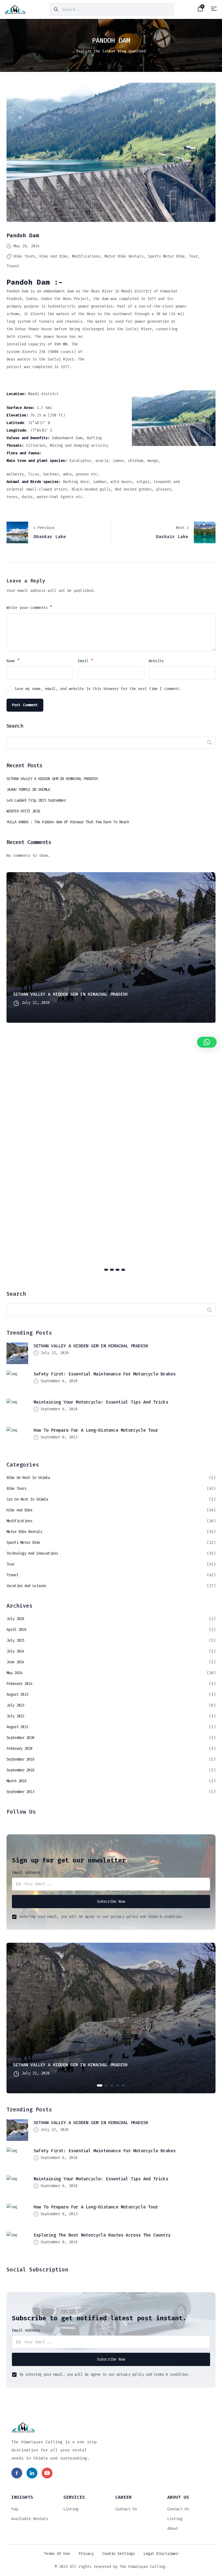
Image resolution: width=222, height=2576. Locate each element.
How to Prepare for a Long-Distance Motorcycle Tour (96, 1430)
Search (15, 726)
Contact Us (126, 2509)
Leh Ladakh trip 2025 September (36, 800)
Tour (193, 256)
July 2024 (15, 1651)
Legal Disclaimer (161, 2554)
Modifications (86, 256)
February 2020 (19, 1749)
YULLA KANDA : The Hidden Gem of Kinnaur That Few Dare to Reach (68, 822)
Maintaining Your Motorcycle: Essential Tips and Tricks (101, 1402)
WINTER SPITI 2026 (23, 811)
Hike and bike (54, 256)
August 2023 (17, 1694)
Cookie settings (119, 2554)
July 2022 (15, 1716)
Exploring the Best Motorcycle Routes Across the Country (102, 2235)
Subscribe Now (111, 1902)
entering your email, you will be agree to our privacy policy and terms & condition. (102, 1917)
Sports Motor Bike (166, 256)
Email (85, 661)
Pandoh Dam (23, 235)
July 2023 (15, 1705)
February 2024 (19, 1684)
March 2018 (16, 1781)
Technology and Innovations (32, 1553)
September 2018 (20, 1770)
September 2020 (20, 1738)
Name (13, 661)
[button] (207, 1042)
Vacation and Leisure (26, 1586)
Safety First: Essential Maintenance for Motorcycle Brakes (105, 1374)
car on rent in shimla (27, 1499)
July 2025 (15, 1640)
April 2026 (16, 1630)
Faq (15, 2509)
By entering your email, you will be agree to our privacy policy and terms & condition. (105, 2375)
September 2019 (20, 1759)
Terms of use (57, 2554)
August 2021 (17, 1727)
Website (156, 661)
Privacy (86, 2554)
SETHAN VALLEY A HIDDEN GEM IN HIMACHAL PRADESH (52, 779)
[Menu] (214, 9)
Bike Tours (24, 256)
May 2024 (14, 1673)
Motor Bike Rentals (124, 256)
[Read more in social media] (17, 2473)
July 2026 (15, 1619)
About (173, 2529)
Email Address (26, 1873)
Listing (71, 2509)
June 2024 (15, 1662)
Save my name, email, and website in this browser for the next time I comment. (98, 689)
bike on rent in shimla (28, 1478)
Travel (13, 266)
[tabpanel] (111, 948)
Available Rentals (30, 2519)
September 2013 (20, 1792)
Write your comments (29, 607)
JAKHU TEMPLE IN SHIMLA (28, 790)
